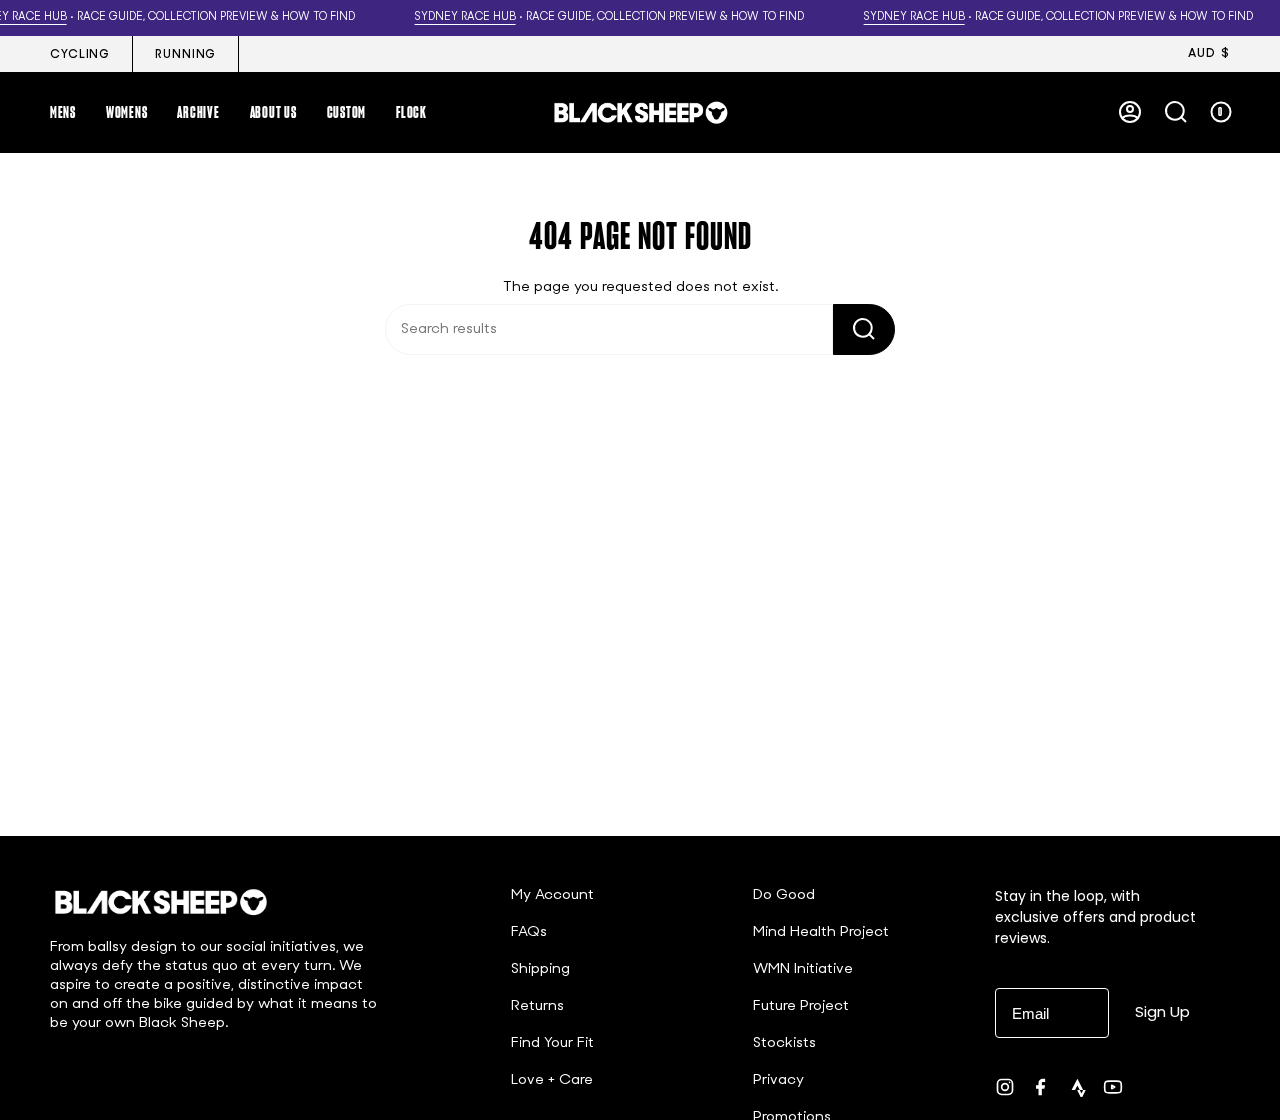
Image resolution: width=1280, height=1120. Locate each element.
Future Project (801, 1006)
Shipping (540, 969)
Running (185, 55)
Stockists (784, 1043)
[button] (63, 112)
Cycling (80, 55)
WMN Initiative (803, 969)
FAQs (529, 932)
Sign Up (1162, 1011)
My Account (552, 895)
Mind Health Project (821, 932)
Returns (537, 1006)
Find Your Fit (552, 1043)
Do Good (784, 895)
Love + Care (552, 1080)
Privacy (778, 1080)
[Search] (864, 329)
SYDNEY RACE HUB (465, 17)
